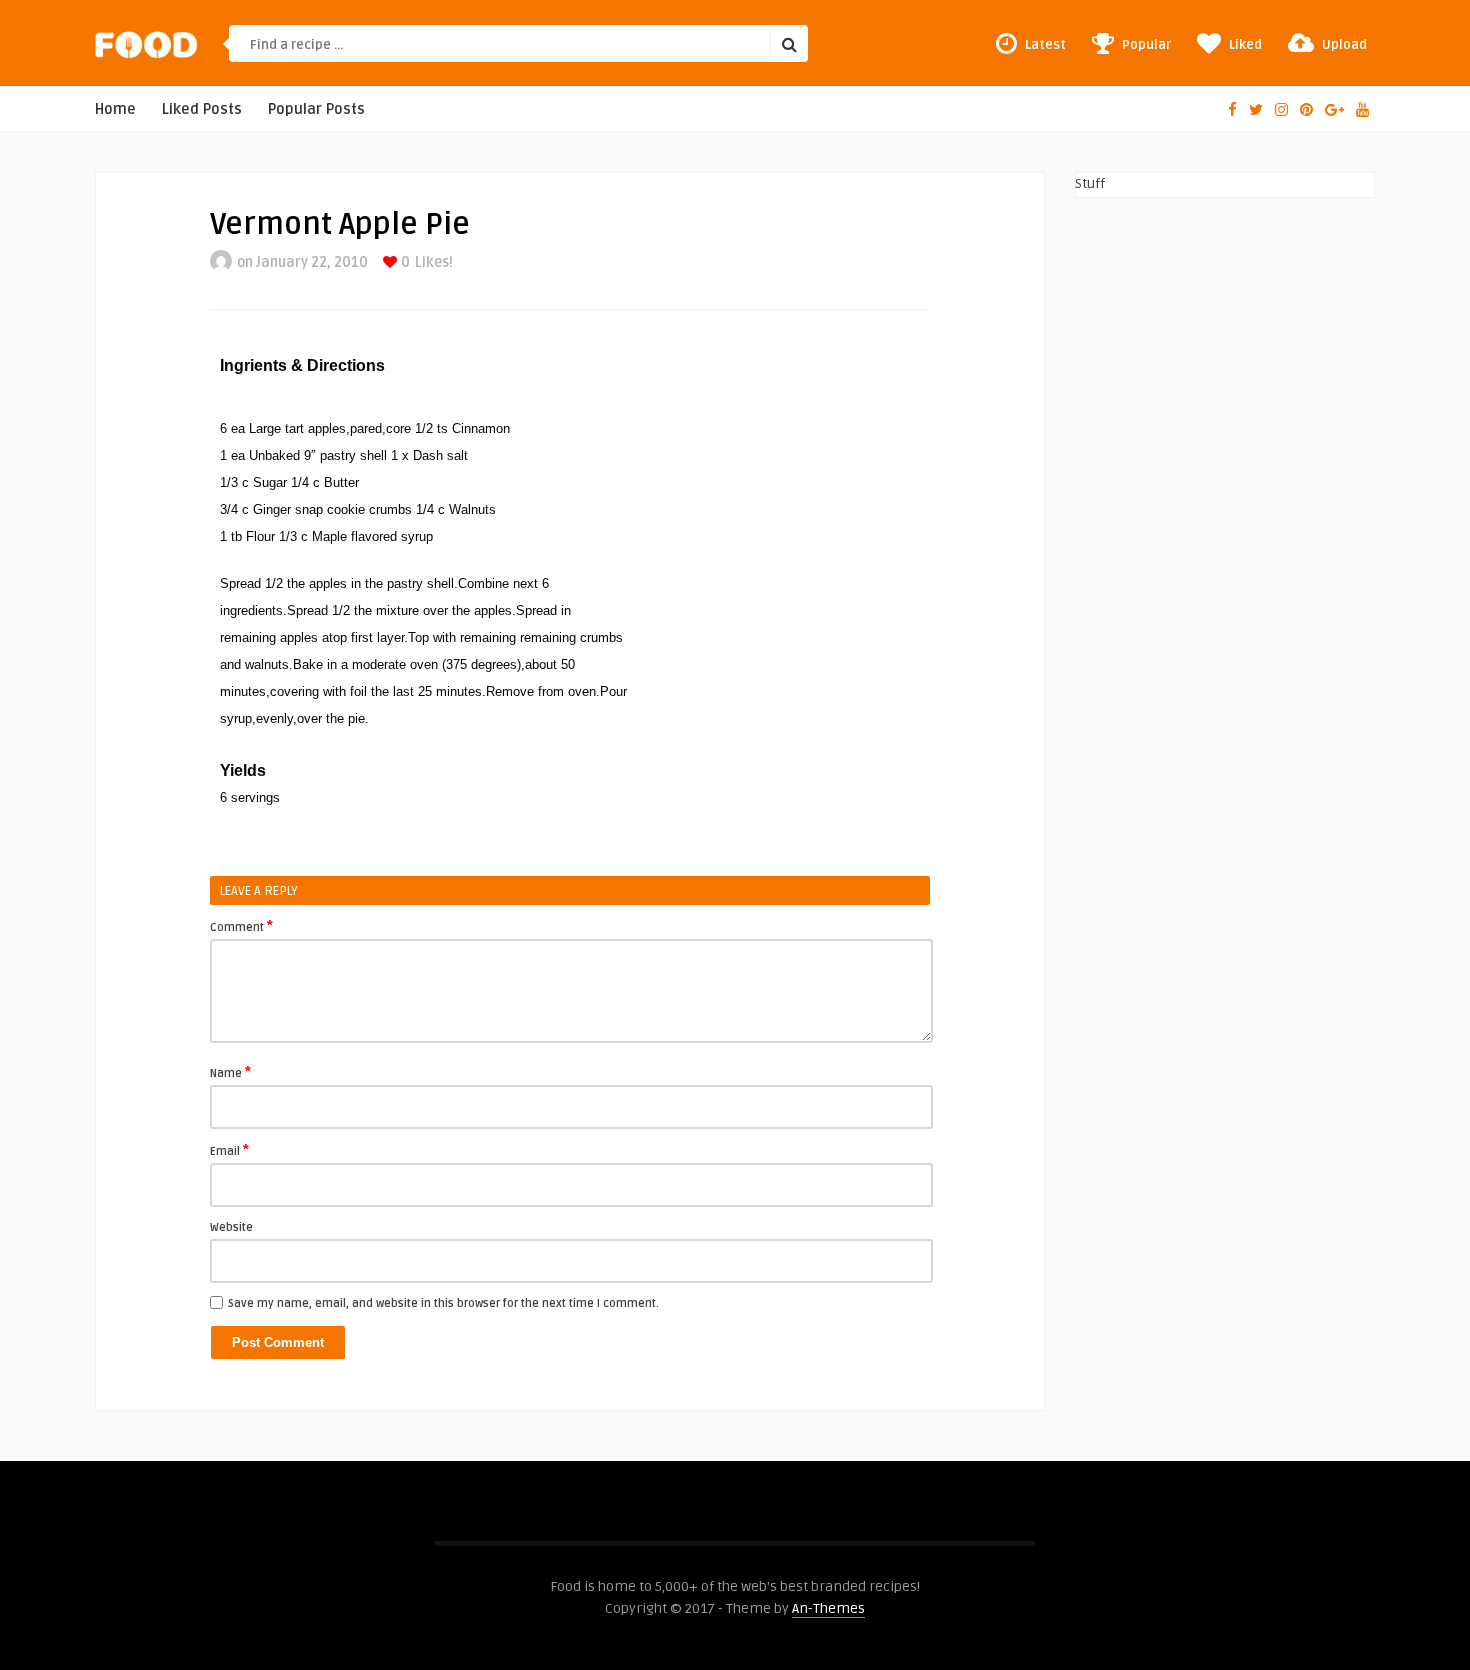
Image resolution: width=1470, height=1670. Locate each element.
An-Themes (828, 1608)
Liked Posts (202, 109)
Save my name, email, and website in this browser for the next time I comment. (443, 1303)
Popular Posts (316, 109)
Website (231, 1227)
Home (115, 109)
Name (230, 1072)
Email (229, 1150)
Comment (241, 926)
